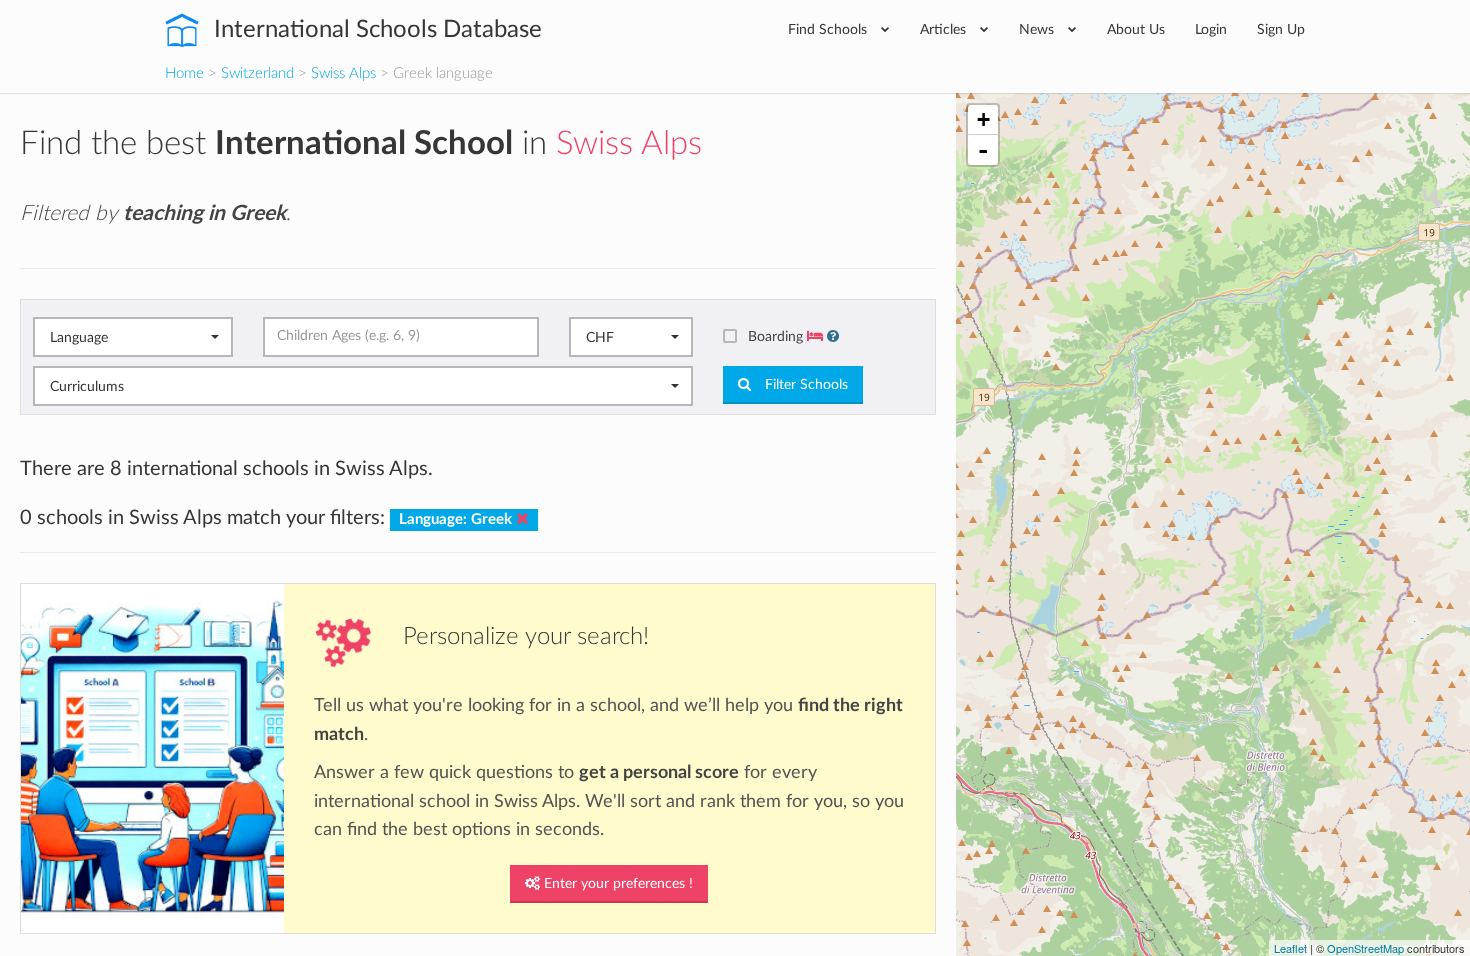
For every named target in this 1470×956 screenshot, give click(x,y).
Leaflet (1290, 948)
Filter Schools (804, 385)
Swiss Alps (343, 73)
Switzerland (257, 73)
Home (184, 73)
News (1038, 29)
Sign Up (1281, 29)
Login (1211, 29)
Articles (945, 29)
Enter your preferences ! (616, 884)
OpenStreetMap (1365, 948)
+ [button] (983, 119)
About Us (1136, 29)
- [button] (983, 150)
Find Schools (829, 29)
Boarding (777, 336)
